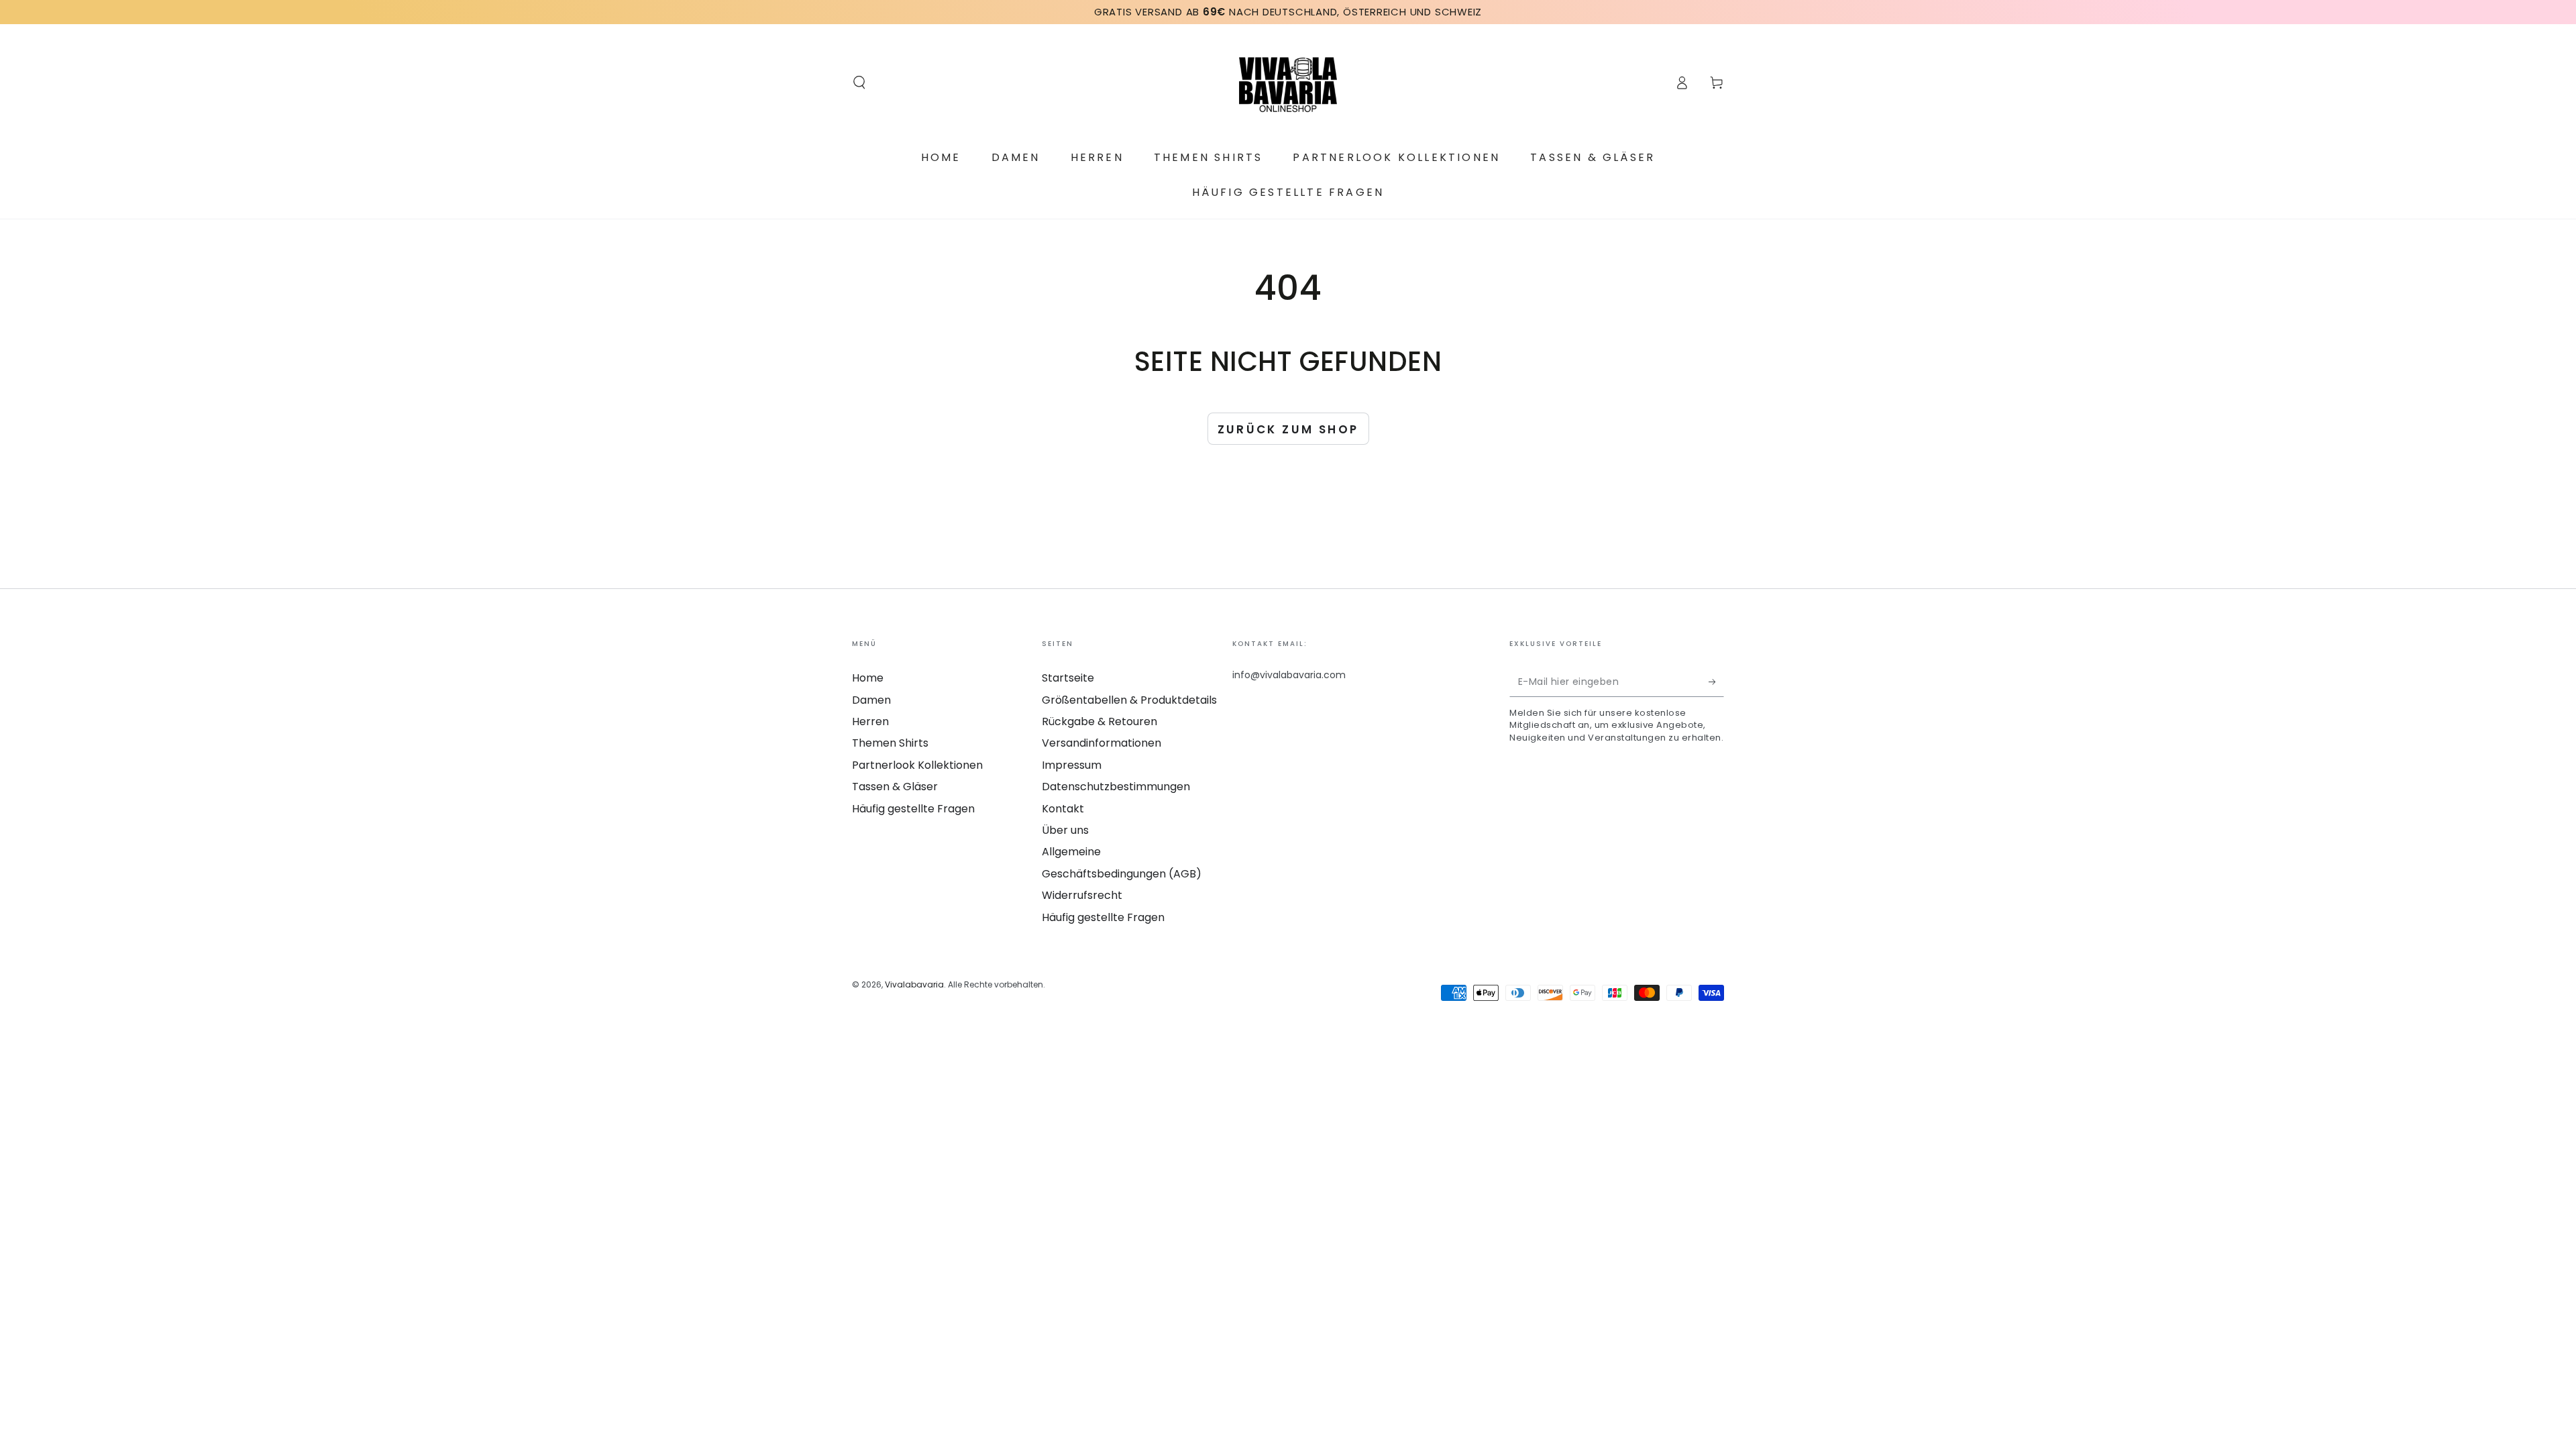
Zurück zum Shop (1288, 429)
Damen (871, 700)
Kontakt (1063, 809)
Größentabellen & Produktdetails (1129, 700)
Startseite (1068, 678)
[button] (859, 83)
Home (868, 678)
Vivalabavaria (914, 984)
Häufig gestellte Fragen (913, 809)
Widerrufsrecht (1082, 895)
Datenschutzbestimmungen (1116, 787)
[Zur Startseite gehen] (1288, 83)
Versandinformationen (1102, 743)
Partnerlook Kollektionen (917, 765)
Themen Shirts (890, 743)
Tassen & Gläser (895, 787)
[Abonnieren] (1716, 682)
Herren (870, 721)
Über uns (1065, 830)
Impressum (1072, 765)
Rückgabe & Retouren (1099, 721)
